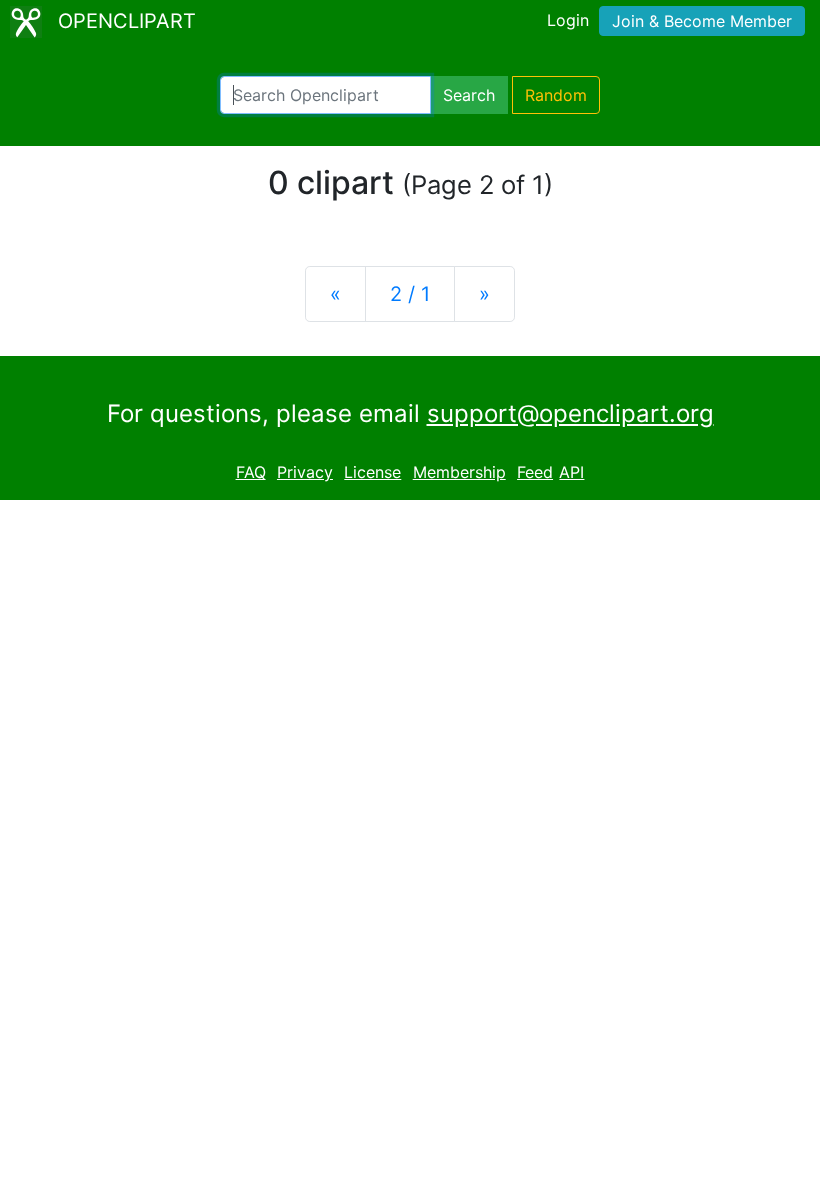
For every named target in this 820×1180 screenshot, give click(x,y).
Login (568, 20)
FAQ (251, 472)
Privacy (305, 472)
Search (469, 95)
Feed (535, 472)
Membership (459, 472)
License (372, 472)
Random (556, 95)
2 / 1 (410, 294)
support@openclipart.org (570, 413)
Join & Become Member (702, 21)
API (571, 472)
